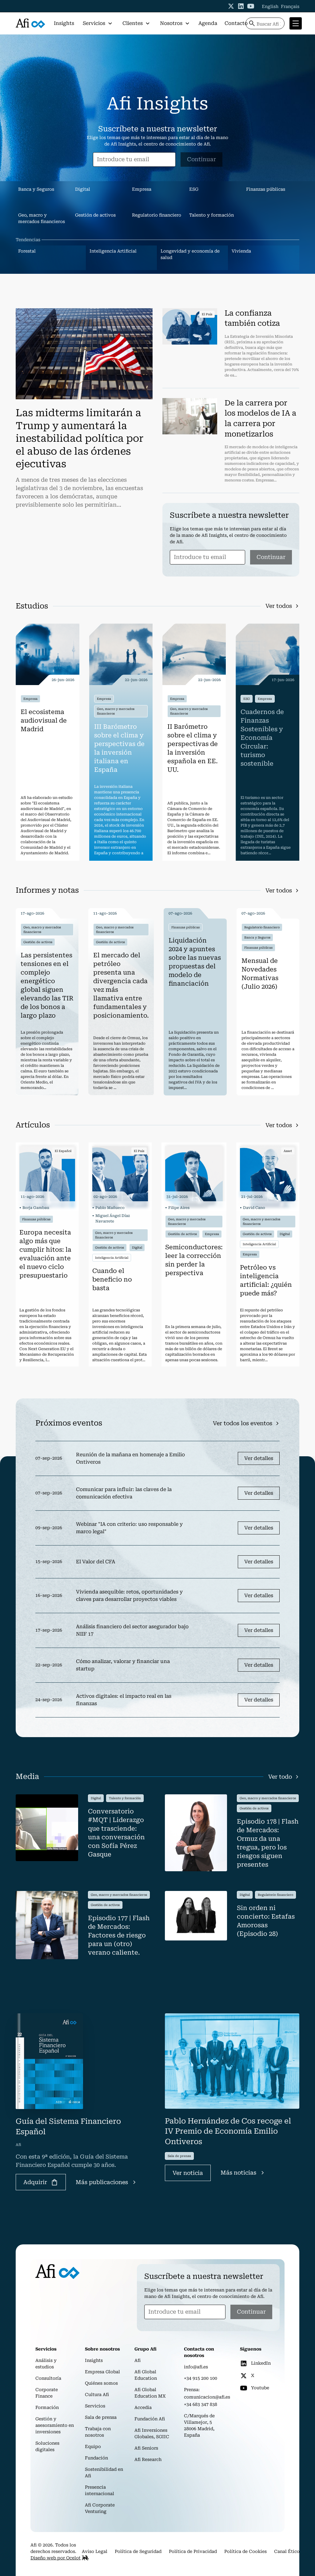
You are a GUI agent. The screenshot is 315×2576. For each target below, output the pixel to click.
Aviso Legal (95, 2551)
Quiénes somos (101, 2383)
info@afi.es (196, 2367)
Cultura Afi (97, 2395)
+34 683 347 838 (201, 2404)
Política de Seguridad (138, 2551)
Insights (64, 23)
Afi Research (148, 2459)
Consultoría (48, 2378)
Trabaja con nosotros (98, 2432)
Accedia (143, 2407)
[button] (98, 23)
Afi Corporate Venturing (100, 2508)
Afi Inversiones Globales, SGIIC (152, 2433)
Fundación (96, 2458)
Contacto (236, 23)
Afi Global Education (146, 2375)
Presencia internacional (100, 2490)
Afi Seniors (146, 2448)
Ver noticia (188, 2173)
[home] (30, 24)
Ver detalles (259, 1458)
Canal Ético (287, 2551)
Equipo (93, 2446)
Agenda (208, 23)
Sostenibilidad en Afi (104, 2472)
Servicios (95, 2406)
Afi (138, 2360)
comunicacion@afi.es (207, 2397)
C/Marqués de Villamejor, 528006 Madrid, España (199, 2425)
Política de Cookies (245, 2551)
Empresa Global (102, 2372)
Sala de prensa (101, 2417)
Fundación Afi (150, 2419)
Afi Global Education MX (150, 2393)
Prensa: (192, 2390)
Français (290, 6)
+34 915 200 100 (201, 2378)
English (270, 6)
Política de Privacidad (193, 2551)
